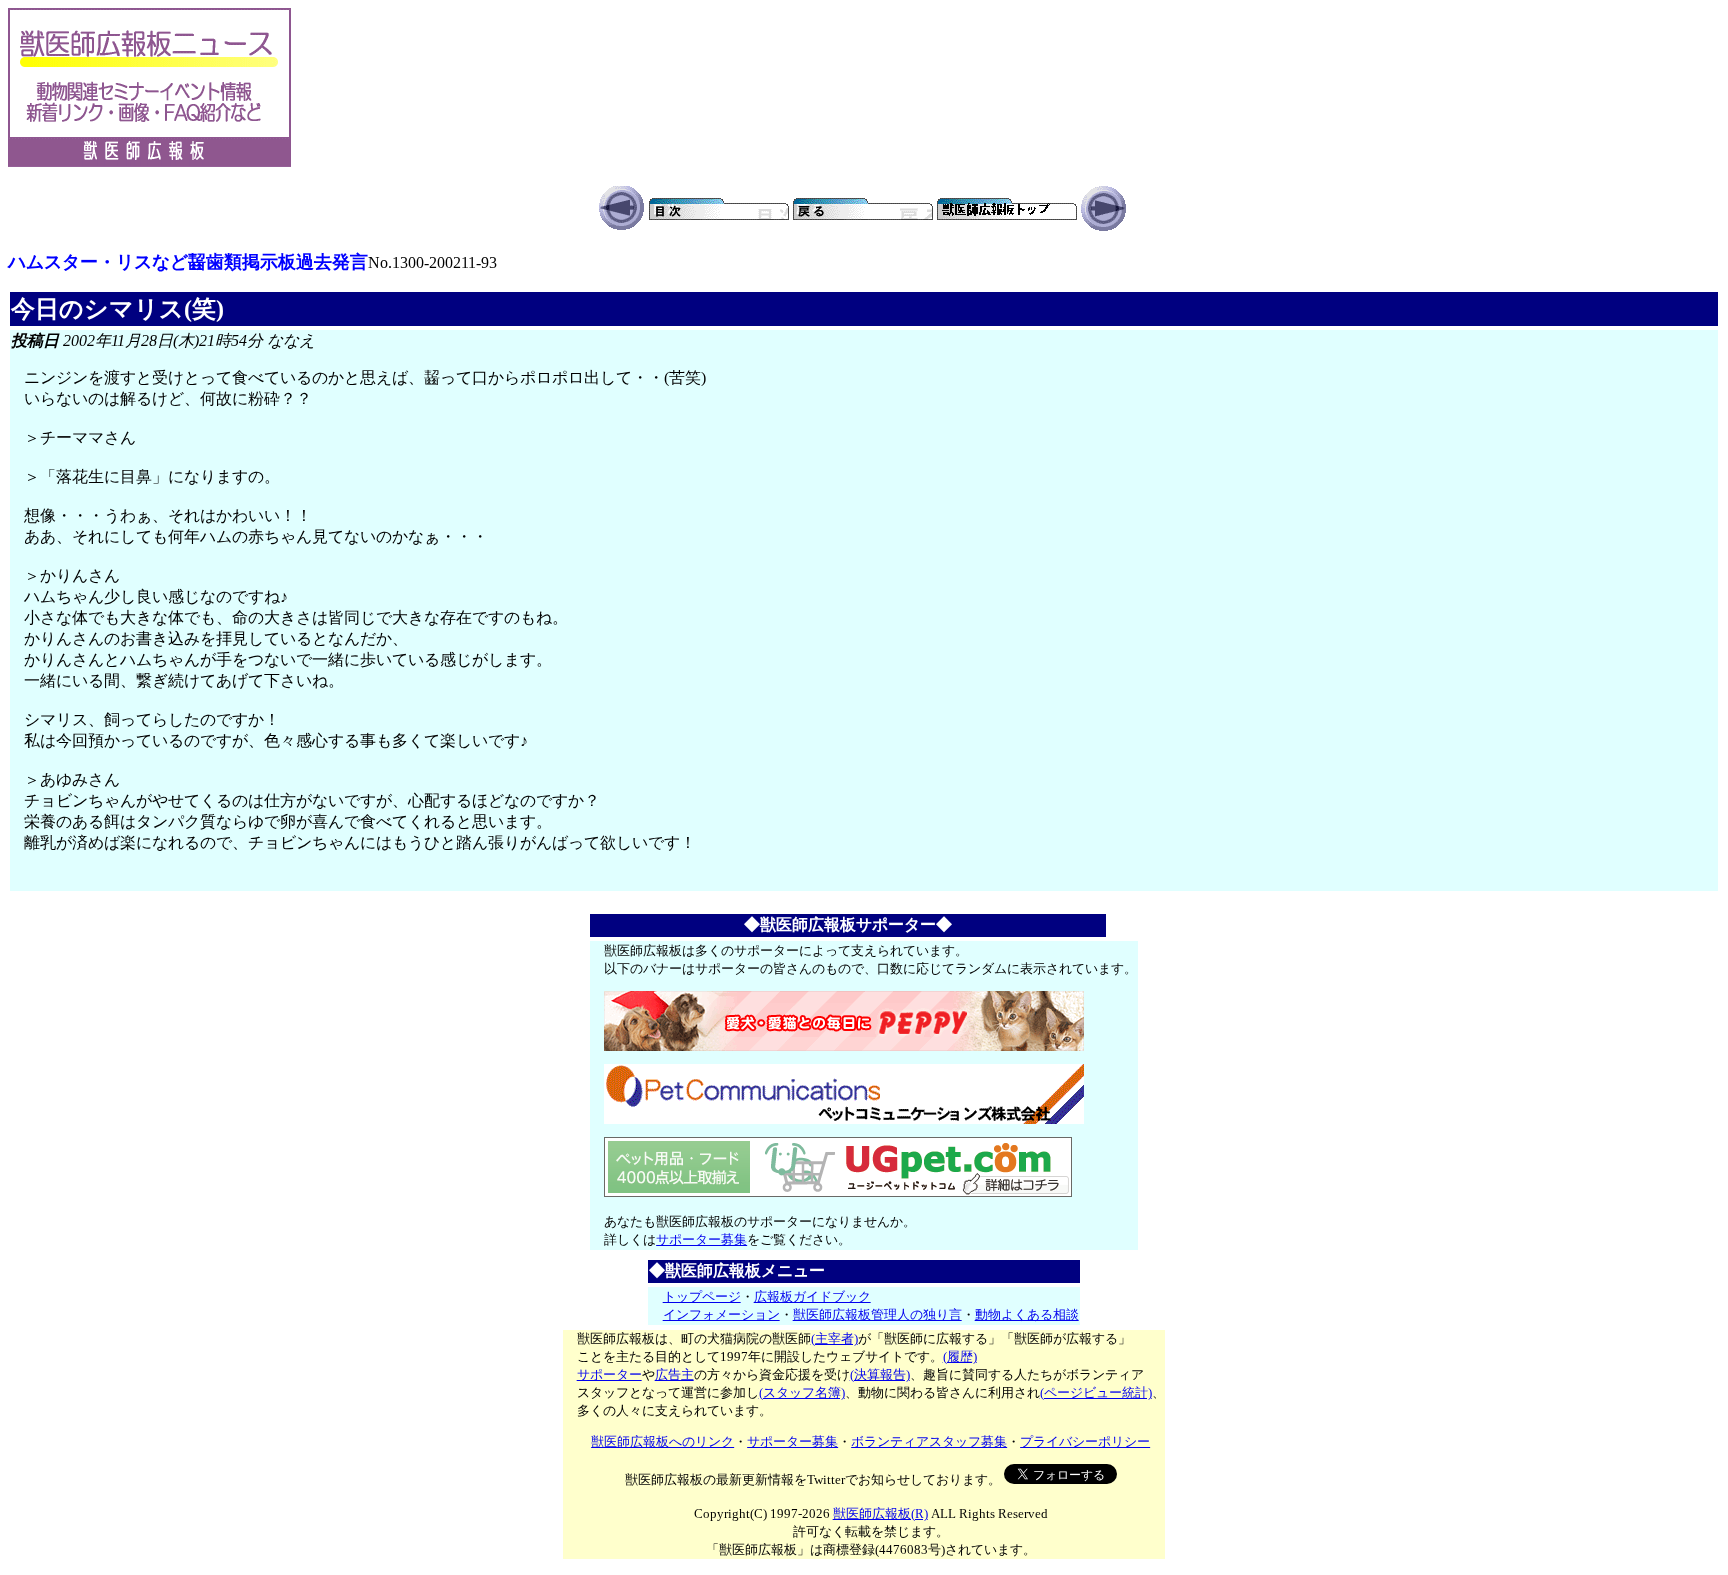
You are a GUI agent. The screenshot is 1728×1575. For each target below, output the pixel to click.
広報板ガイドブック (812, 1296)
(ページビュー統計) (1096, 1392)
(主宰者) (834, 1338)
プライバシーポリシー (1085, 1441)
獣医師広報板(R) (880, 1513)
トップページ (702, 1296)
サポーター (609, 1374)
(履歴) (960, 1356)
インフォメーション (721, 1314)
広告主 (674, 1374)
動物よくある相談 (1027, 1314)
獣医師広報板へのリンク (662, 1441)
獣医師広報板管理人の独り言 (877, 1314)
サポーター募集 (701, 1239)
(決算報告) (880, 1374)
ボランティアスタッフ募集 (929, 1441)
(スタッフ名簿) (802, 1392)
